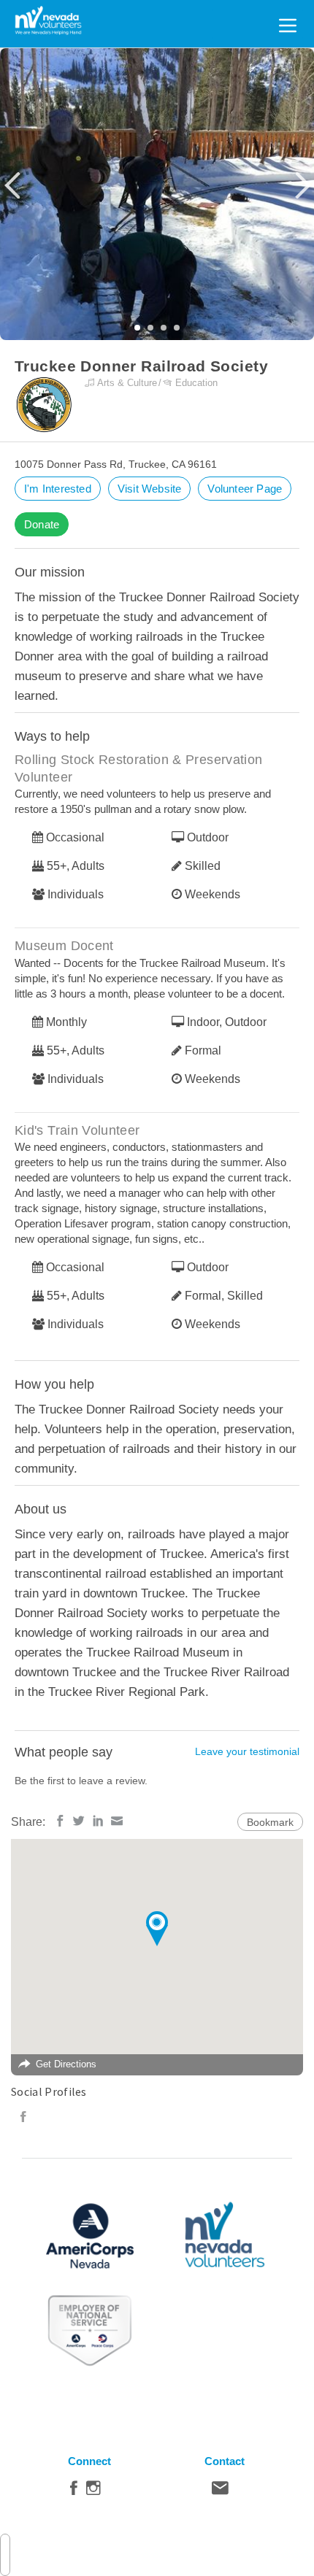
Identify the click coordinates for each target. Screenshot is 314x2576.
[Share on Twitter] (79, 1821)
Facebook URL (23, 2117)
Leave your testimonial (247, 1751)
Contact (220, 2491)
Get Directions (66, 2064)
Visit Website (150, 489)
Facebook (74, 2491)
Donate (42, 524)
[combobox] (5, 2555)
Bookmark (270, 1822)
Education (196, 383)
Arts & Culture (127, 383)
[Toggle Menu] (288, 23)
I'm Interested (58, 489)
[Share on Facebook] (60, 1821)
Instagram (93, 2491)
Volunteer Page (245, 489)
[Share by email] (117, 1821)
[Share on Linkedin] (98, 1821)
